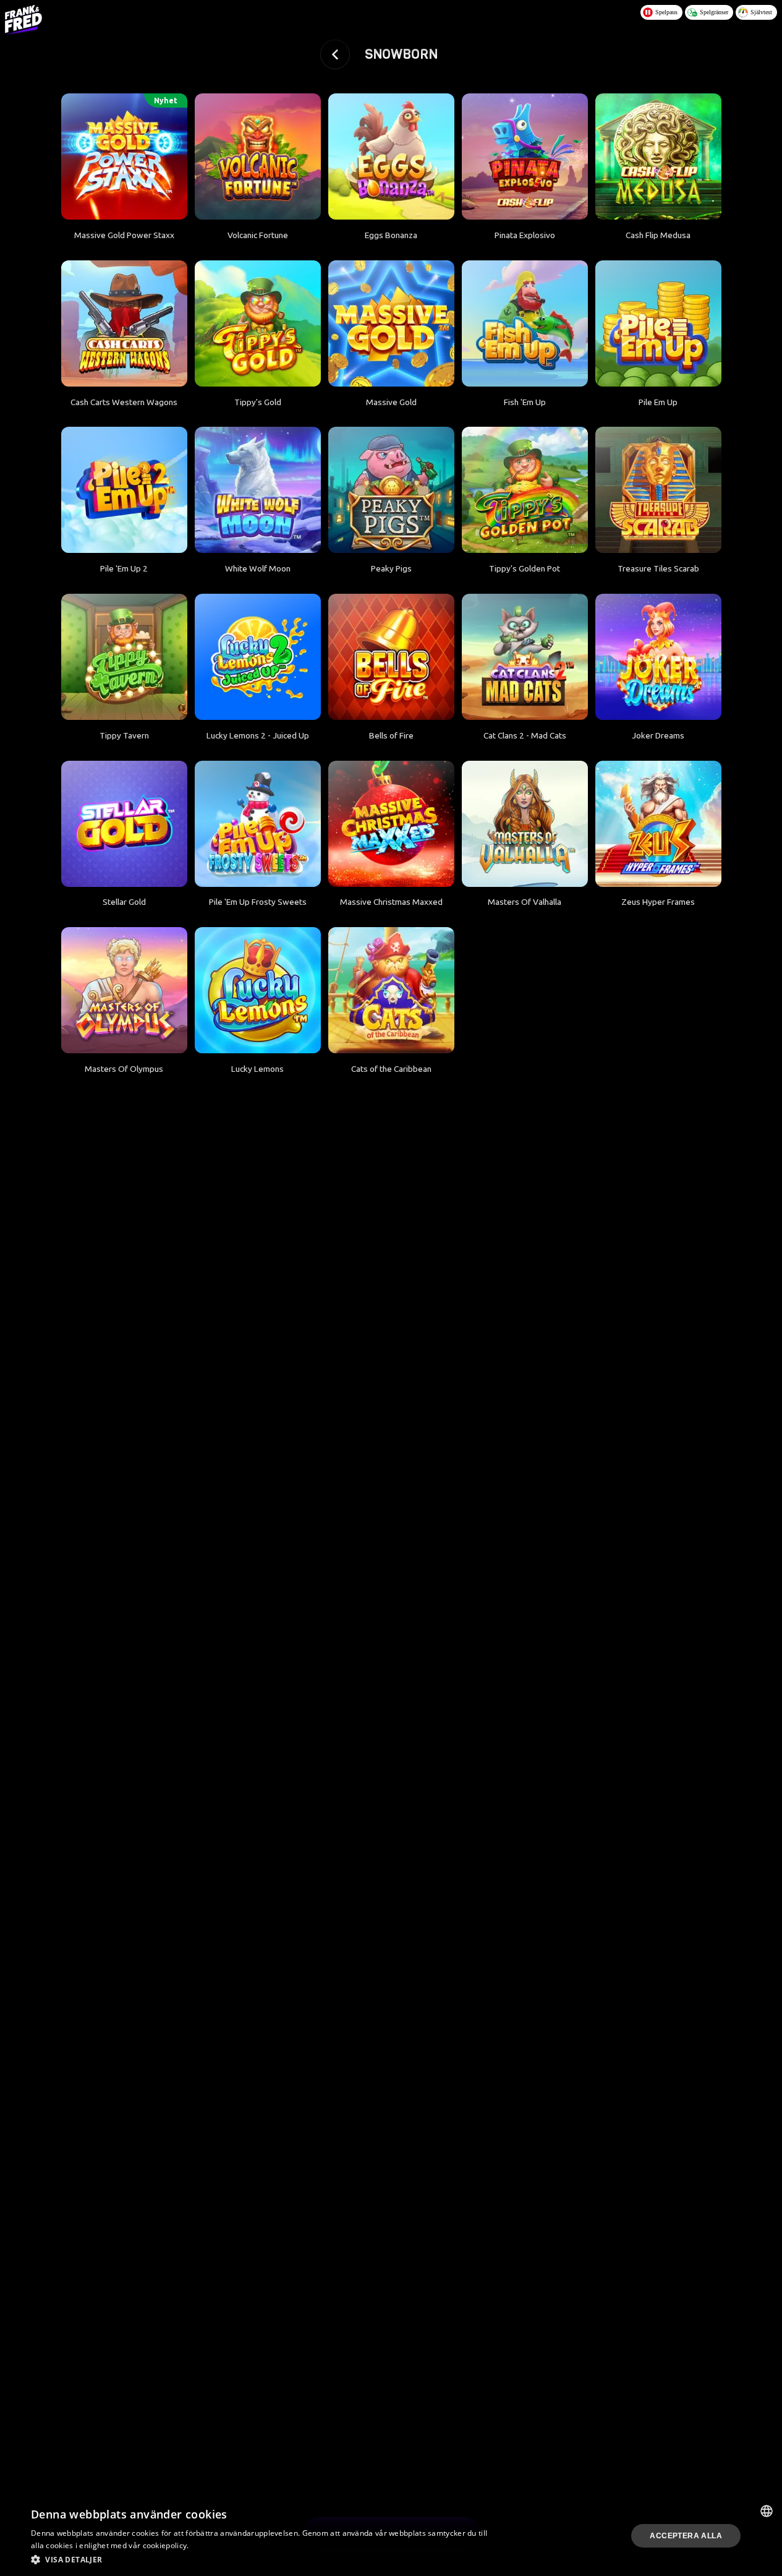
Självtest (761, 12)
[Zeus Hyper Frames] (658, 824)
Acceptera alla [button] (686, 2536)
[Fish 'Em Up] (525, 323)
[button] (263, 2559)
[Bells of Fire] (391, 657)
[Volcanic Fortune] (258, 156)
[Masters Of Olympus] (124, 990)
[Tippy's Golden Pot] (525, 490)
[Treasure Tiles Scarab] (658, 490)
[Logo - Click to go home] (23, 20)
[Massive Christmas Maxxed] (391, 824)
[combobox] (767, 2511)
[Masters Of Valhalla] (525, 824)
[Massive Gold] (391, 323)
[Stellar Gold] (124, 824)
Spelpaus (666, 12)
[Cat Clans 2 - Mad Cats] (525, 657)
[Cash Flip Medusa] (658, 156)
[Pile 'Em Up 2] (124, 490)
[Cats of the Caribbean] (391, 990)
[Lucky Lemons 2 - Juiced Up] (258, 657)
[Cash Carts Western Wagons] (124, 323)
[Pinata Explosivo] (525, 156)
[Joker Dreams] (658, 657)
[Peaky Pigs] (391, 490)
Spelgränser (714, 12)
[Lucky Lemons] (258, 990)
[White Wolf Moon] (258, 490)
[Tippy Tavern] (124, 657)
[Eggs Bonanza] (391, 156)
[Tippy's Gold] (258, 323)
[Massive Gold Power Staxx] (124, 156)
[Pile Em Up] (658, 323)
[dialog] (391, 2536)
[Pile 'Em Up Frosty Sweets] (258, 824)
